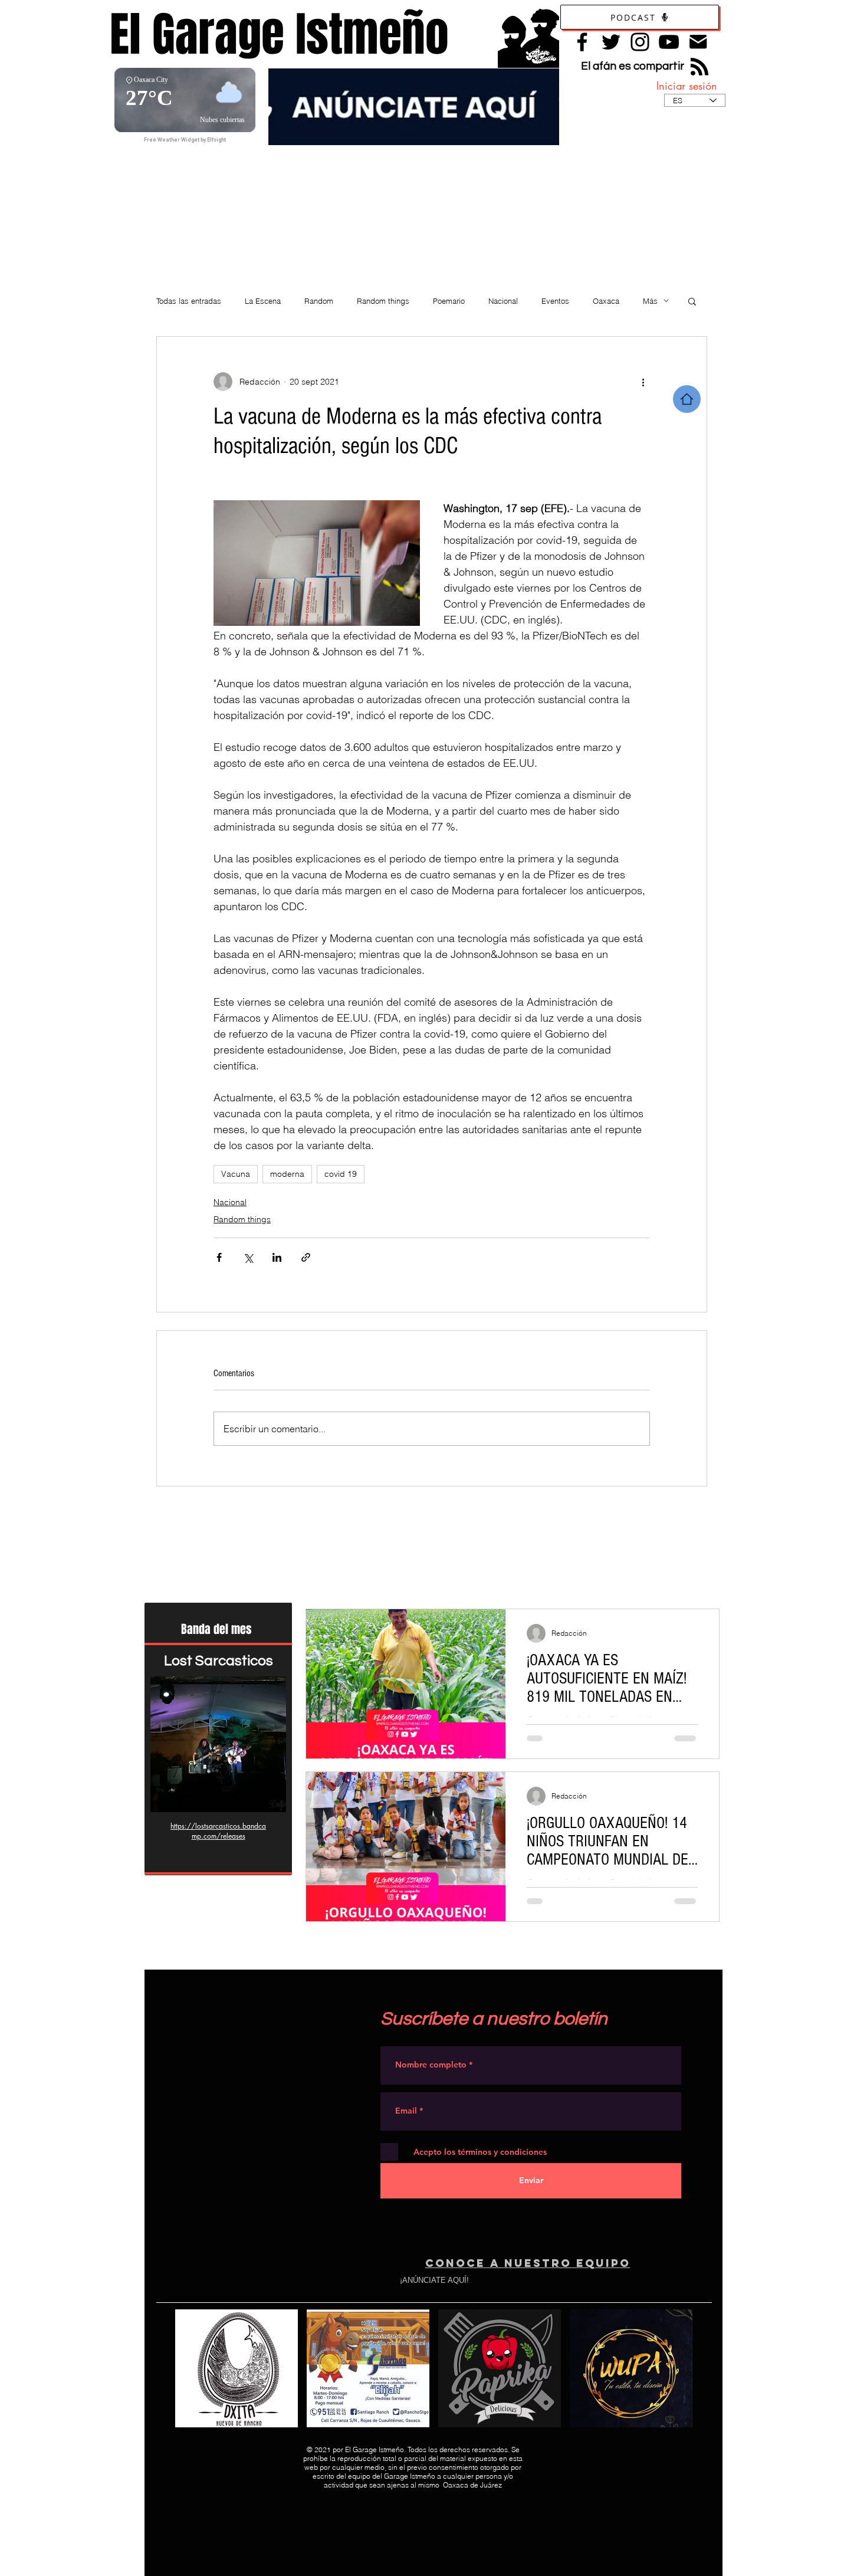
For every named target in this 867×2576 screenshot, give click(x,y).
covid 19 (341, 1174)
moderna (287, 1174)
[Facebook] (582, 42)
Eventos (555, 301)
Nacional (503, 301)
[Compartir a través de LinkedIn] (277, 1257)
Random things (383, 301)
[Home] (687, 399)
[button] (692, 301)
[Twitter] (611, 42)
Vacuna (236, 1174)
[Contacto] (698, 42)
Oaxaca (606, 301)
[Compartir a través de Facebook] (219, 1257)
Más (650, 301)
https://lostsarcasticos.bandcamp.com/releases (218, 1831)
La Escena (263, 301)
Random (319, 301)
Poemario (449, 301)
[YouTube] (669, 42)
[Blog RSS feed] (699, 67)
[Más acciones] (643, 382)
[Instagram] (640, 42)
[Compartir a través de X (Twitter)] (248, 1257)
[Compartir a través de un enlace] (306, 1257)
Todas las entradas (189, 301)
